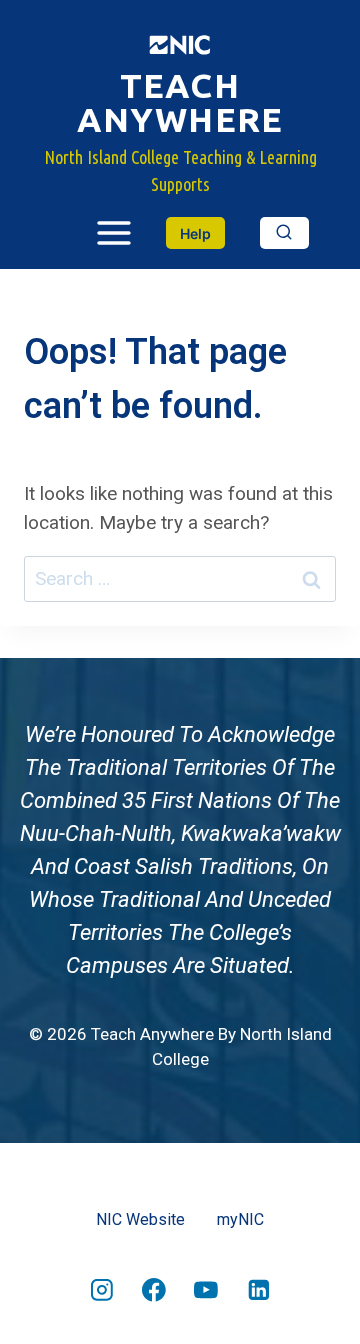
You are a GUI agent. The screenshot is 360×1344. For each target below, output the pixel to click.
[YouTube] (206, 1290)
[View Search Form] (284, 233)
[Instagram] (102, 1290)
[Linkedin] (259, 1290)
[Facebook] (154, 1290)
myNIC (240, 1219)
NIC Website (140, 1219)
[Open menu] (90, 233)
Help (195, 233)
